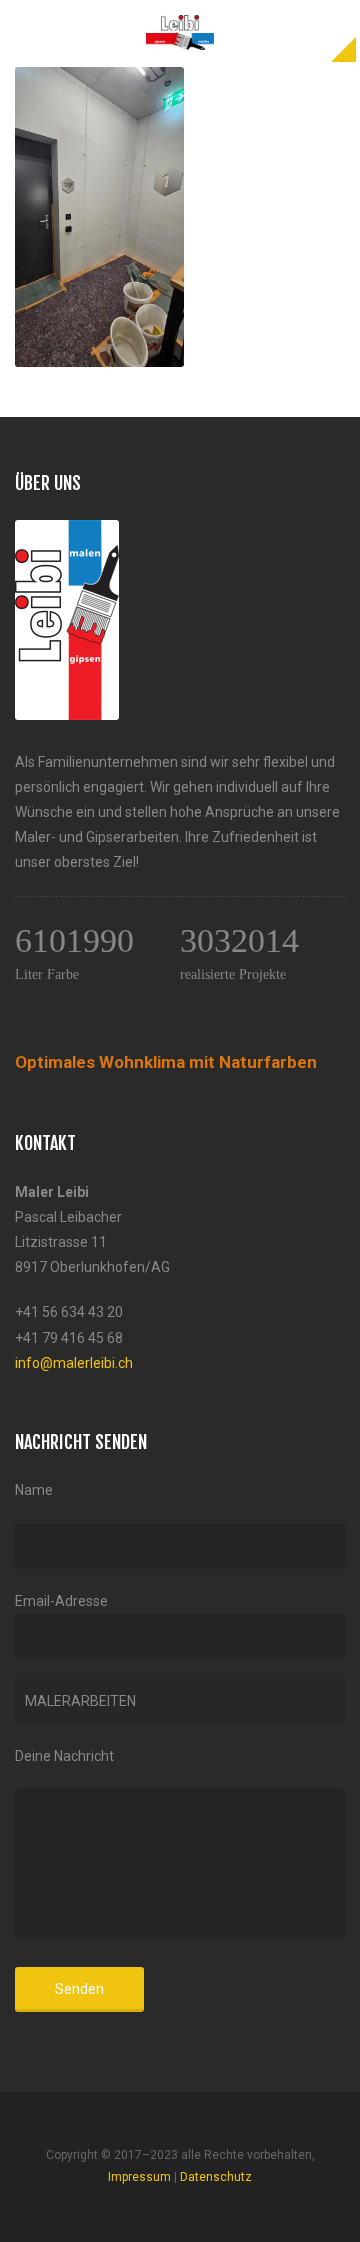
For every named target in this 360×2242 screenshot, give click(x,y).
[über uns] (67, 532)
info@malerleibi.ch (74, 1363)
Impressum (139, 2177)
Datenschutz (216, 2177)
